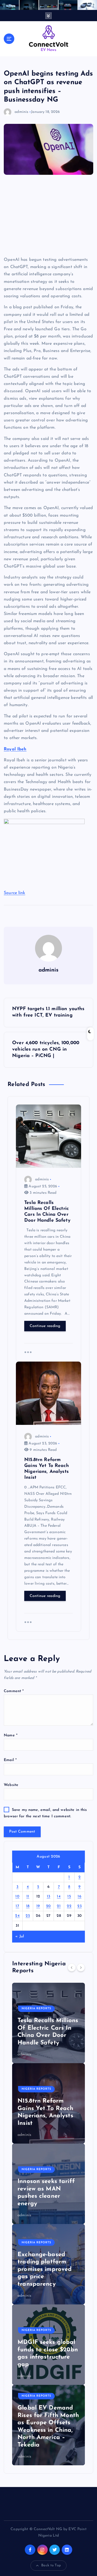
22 (69, 1906)
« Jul (20, 1936)
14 (59, 1897)
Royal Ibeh (15, 749)
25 (28, 1916)
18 (28, 1906)
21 (59, 1906)
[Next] (81, 1967)
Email (10, 1760)
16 (79, 1897)
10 (17, 1897)
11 (28, 1897)
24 (17, 1916)
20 (48, 1906)
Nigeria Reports (36, 2009)
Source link (15, 893)
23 (79, 1906)
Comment (14, 1691)
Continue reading (45, 1326)
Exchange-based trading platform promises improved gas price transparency (45, 2269)
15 (69, 1897)
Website (11, 1785)
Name (11, 1735)
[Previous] (72, 1967)
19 (38, 1906)
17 (17, 1906)
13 (49, 1897)
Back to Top (51, 2565)
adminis (21, 112)
